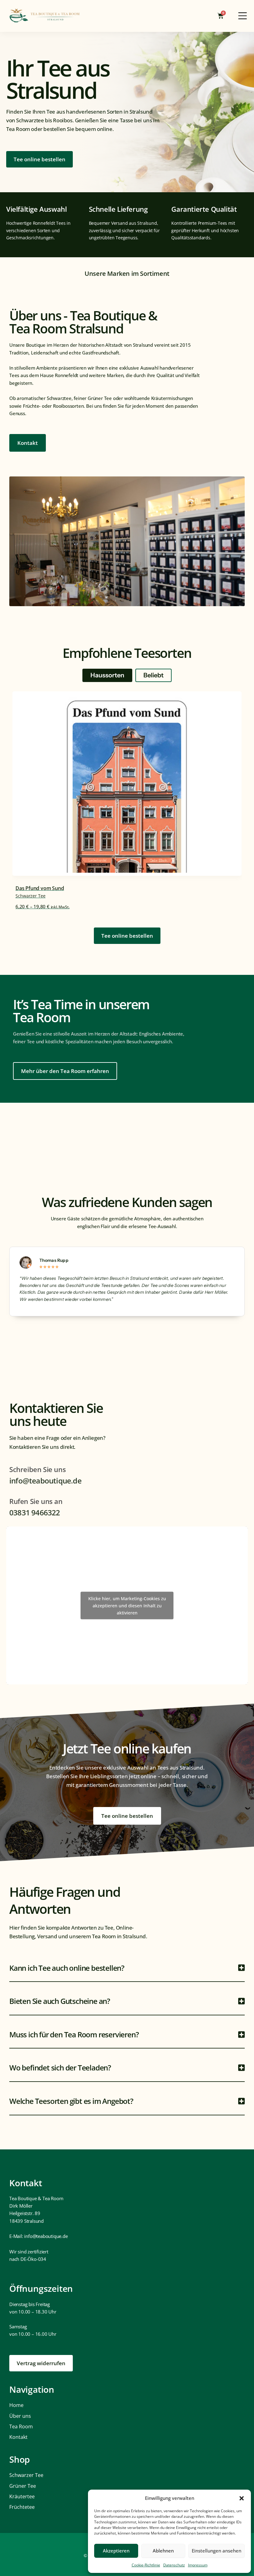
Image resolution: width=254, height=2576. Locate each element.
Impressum (198, 2565)
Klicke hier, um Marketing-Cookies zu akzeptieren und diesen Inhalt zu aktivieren (127, 1606)
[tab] (107, 675)
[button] (242, 2498)
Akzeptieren (116, 2551)
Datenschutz (174, 2565)
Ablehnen (163, 2551)
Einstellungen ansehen (217, 2551)
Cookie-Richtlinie (146, 2565)
